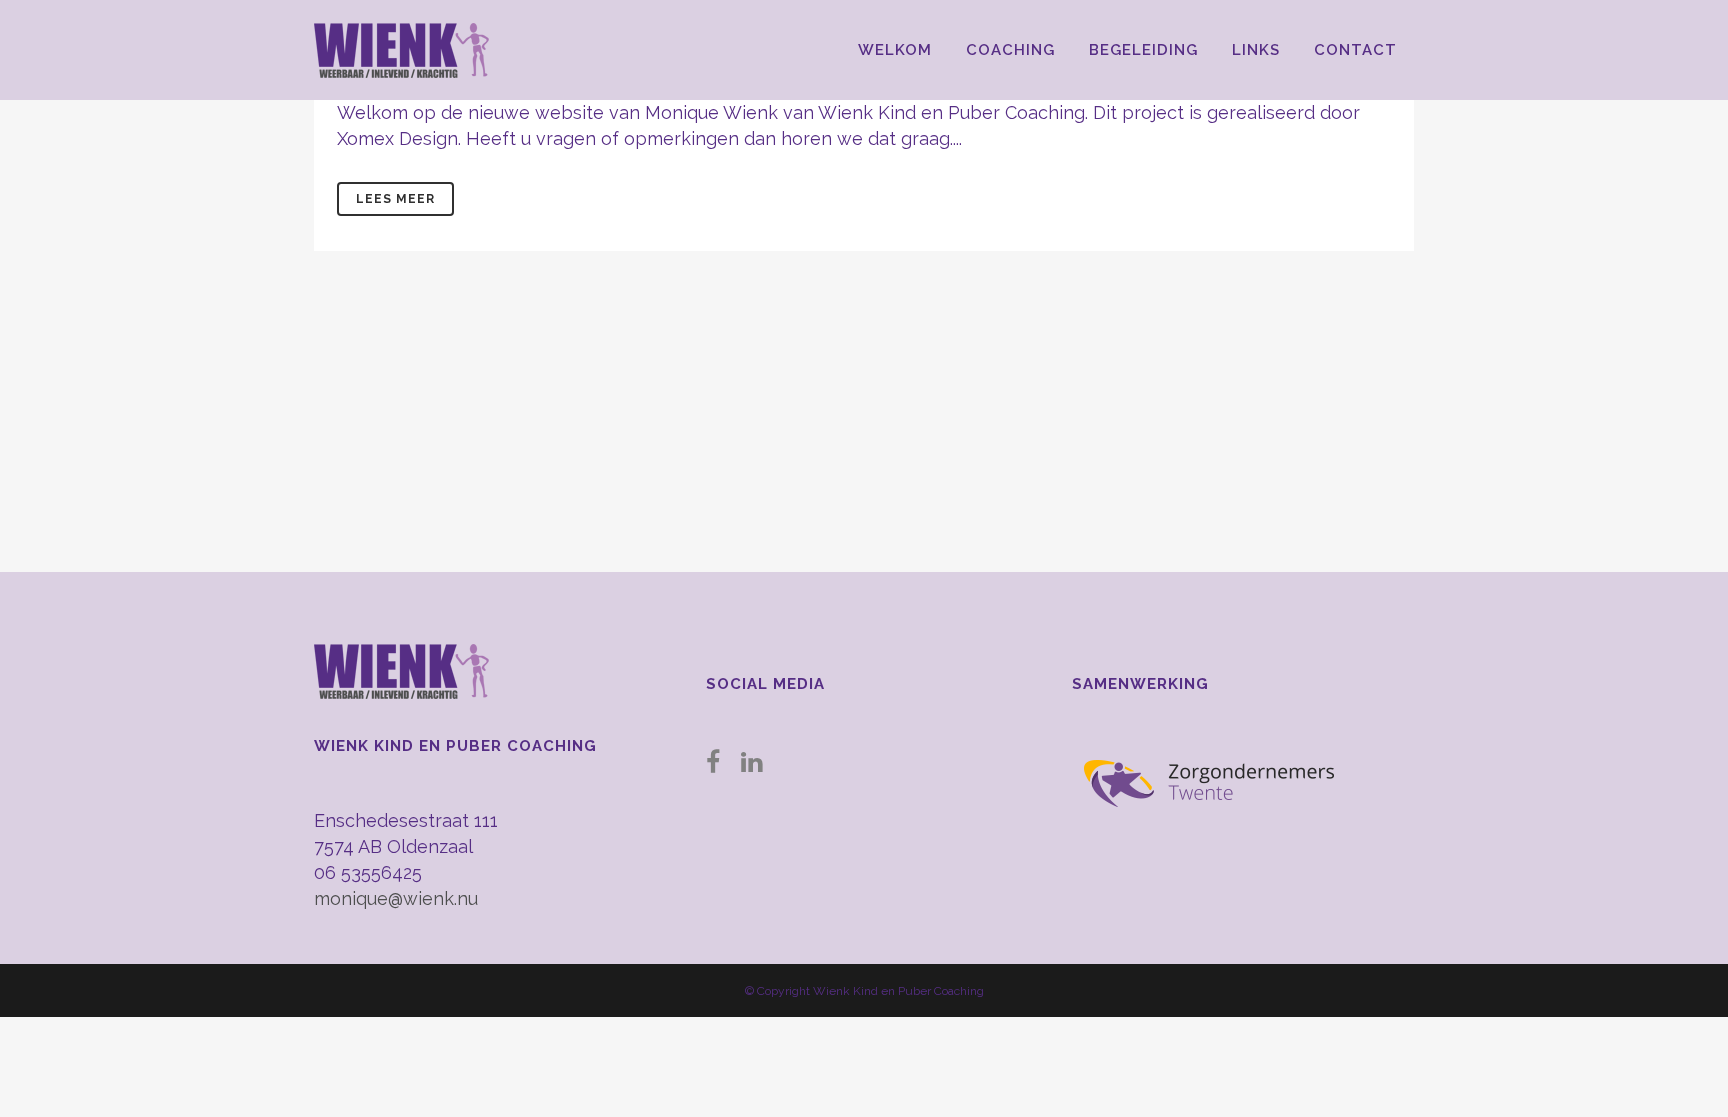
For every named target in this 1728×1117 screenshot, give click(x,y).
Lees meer (395, 199)
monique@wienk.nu (396, 898)
